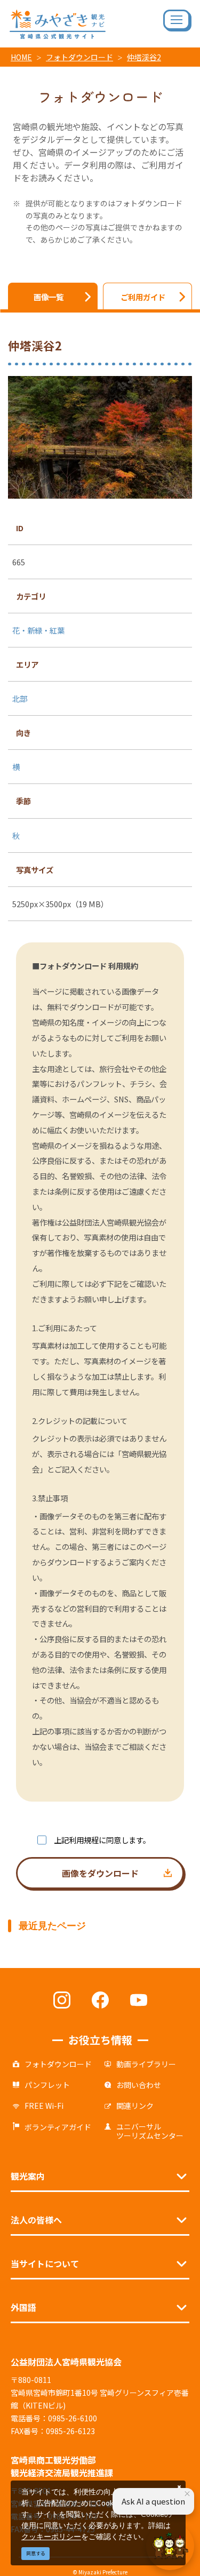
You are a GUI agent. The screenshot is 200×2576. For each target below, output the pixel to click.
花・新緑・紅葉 (38, 630)
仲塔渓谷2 (144, 57)
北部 (20, 698)
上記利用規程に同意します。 (102, 1840)
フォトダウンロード (79, 57)
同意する (36, 2553)
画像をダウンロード (100, 1873)
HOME (21, 57)
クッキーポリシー (51, 2536)
